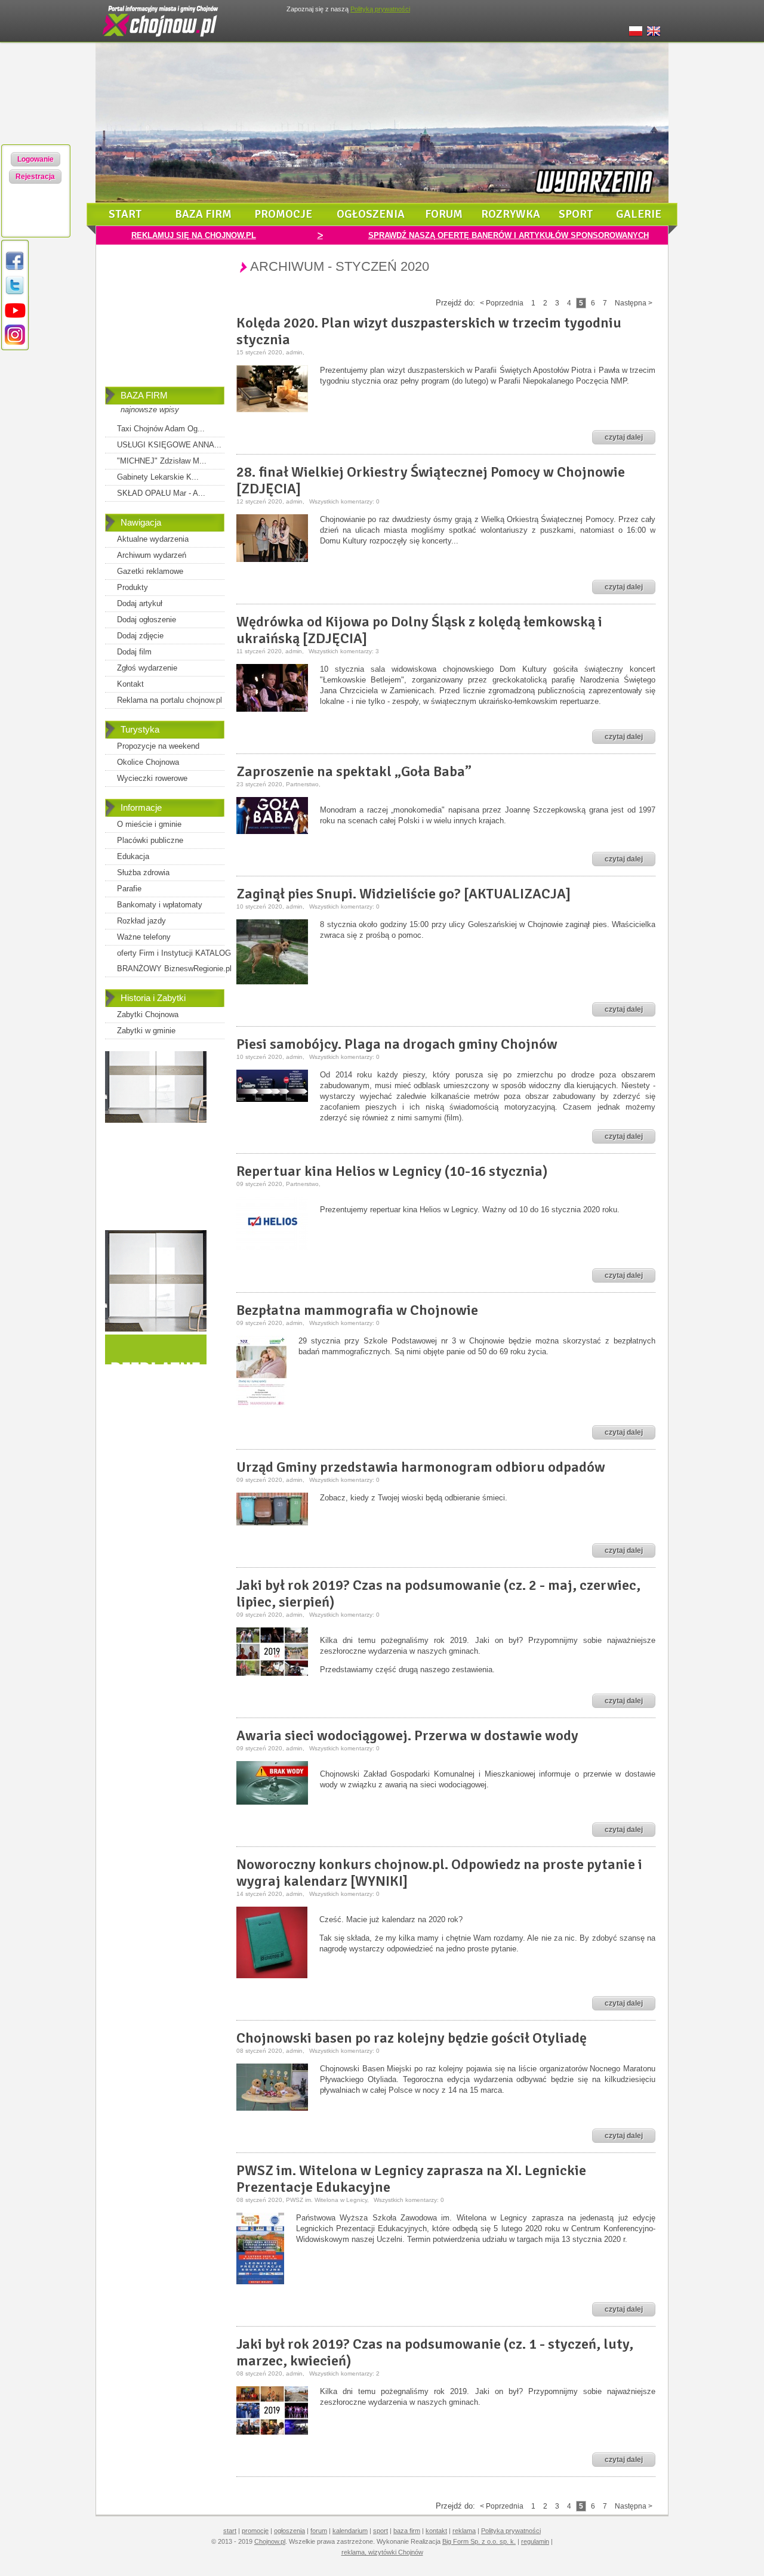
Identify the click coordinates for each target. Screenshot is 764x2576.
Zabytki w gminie (146, 1031)
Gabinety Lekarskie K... (158, 477)
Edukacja (133, 856)
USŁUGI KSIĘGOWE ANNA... (169, 445)
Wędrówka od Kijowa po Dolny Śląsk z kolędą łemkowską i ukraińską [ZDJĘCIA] (419, 630)
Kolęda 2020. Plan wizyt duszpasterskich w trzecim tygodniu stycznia (429, 331)
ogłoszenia (371, 214)
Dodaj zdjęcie (140, 636)
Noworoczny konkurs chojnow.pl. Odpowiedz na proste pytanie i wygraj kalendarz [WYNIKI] (439, 1873)
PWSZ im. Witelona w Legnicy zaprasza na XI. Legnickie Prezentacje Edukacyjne (411, 2179)
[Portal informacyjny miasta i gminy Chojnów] (161, 39)
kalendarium (350, 2531)
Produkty (133, 587)
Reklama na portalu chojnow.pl (170, 700)
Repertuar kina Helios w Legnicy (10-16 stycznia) (392, 1171)
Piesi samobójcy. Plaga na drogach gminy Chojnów (397, 1044)
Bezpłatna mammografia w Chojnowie (357, 1310)
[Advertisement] (165, 324)
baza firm (203, 214)
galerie (639, 214)
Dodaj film (134, 652)
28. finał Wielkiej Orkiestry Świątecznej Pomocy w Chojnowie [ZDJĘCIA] (431, 480)
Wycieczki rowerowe (152, 778)
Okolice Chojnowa (148, 762)
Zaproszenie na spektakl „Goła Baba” (354, 771)
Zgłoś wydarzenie (147, 668)
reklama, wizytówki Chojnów (382, 2552)
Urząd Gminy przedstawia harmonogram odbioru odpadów (421, 1467)
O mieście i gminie (149, 824)
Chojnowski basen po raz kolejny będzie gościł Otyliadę (412, 2038)
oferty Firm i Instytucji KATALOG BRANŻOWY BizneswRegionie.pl (174, 961)
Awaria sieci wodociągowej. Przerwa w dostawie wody (407, 1735)
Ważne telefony (144, 937)
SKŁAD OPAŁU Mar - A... (161, 493)
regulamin (535, 2541)
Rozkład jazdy (141, 921)
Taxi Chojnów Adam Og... (161, 429)
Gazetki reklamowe (150, 571)
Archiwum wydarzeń (152, 555)
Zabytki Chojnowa (148, 1014)
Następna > (634, 303)
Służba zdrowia (143, 872)
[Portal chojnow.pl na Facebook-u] (15, 269)
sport (576, 214)
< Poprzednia (502, 303)
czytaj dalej (624, 437)
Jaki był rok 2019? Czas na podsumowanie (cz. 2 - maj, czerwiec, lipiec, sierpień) (438, 1593)
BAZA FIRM (144, 395)
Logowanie (36, 159)
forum (444, 214)
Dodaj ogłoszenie (147, 620)
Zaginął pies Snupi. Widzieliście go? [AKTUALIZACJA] (403, 894)
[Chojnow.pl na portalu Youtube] (15, 318)
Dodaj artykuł (140, 603)
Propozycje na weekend (158, 746)
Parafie (129, 889)
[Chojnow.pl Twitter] (15, 294)
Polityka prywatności (511, 2531)
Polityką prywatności (380, 9)
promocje (283, 214)
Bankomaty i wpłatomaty (160, 905)
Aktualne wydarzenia (153, 539)
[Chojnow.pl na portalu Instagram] (15, 343)
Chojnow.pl (270, 2541)
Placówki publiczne (150, 840)
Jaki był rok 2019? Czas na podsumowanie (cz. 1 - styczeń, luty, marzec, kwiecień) (435, 2352)
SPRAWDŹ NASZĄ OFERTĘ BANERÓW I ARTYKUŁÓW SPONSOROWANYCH (509, 235)
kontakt (436, 2531)
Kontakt (130, 684)
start (125, 214)
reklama (464, 2531)
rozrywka (511, 214)
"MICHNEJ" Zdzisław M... (162, 461)
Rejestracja (35, 177)
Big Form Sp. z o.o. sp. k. (479, 2541)
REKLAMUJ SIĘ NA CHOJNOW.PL (194, 235)
